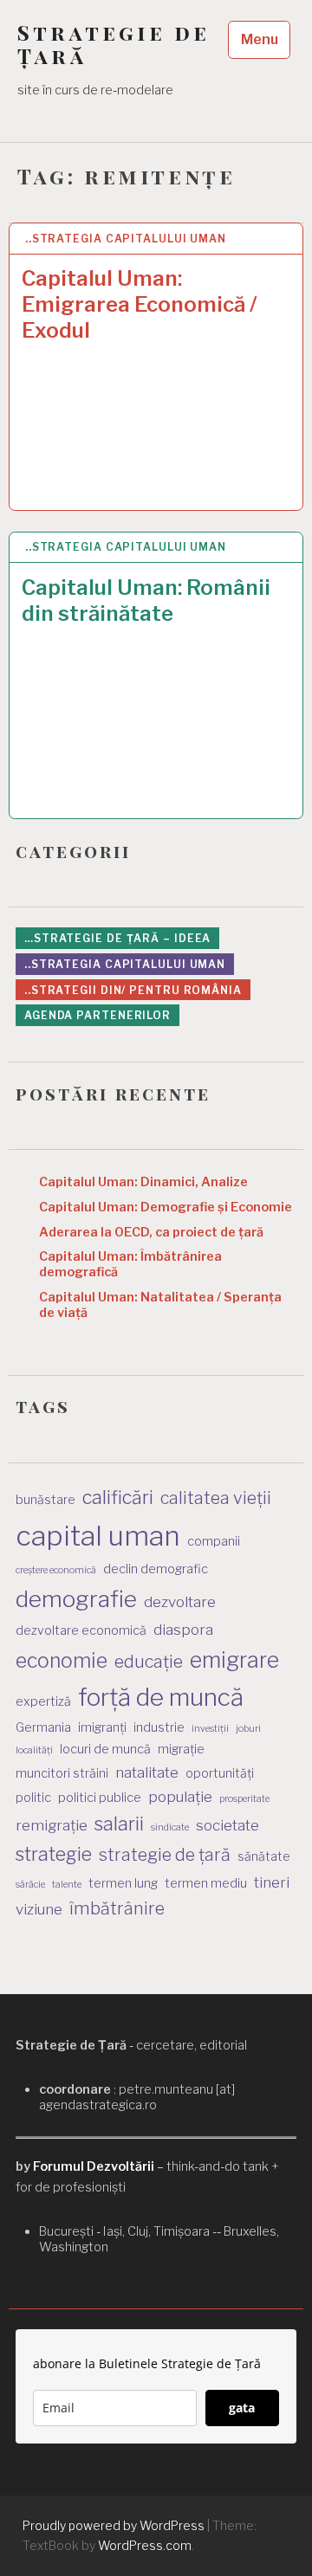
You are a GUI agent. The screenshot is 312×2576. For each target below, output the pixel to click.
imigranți (102, 1727)
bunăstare (45, 1499)
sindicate (170, 1827)
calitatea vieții (216, 1498)
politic (33, 1797)
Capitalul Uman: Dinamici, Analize (143, 1182)
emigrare (234, 1660)
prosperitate (244, 1799)
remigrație (52, 1825)
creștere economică (56, 1570)
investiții (210, 1729)
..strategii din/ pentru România (133, 990)
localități (34, 1750)
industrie (159, 1727)
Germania (43, 1727)
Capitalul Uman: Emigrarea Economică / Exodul (140, 304)
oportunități (220, 1773)
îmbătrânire (117, 1908)
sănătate (264, 1856)
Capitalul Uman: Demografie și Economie (166, 1207)
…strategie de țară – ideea (117, 938)
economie (62, 1661)
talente (67, 1885)
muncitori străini (62, 1773)
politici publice (100, 1797)
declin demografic (156, 1569)
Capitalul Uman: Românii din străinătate (146, 600)
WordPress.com (145, 2545)
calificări (118, 1497)
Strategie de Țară (114, 44)
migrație (181, 1749)
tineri (272, 1882)
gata (242, 2408)
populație (180, 1797)
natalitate (147, 1772)
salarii (119, 1824)
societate (227, 1825)
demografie (76, 1599)
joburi (248, 1729)
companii (214, 1541)
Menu (260, 39)
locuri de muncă (105, 1749)
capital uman (98, 1536)
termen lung (123, 1883)
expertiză (43, 1701)
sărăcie (30, 1885)
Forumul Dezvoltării (94, 2166)
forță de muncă (161, 1697)
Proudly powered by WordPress (114, 2525)
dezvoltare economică (81, 1630)
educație (149, 1662)
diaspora (183, 1630)
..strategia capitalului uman (126, 239)
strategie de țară (165, 1855)
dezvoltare (180, 1602)
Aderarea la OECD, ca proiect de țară (151, 1232)
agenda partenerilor (97, 1015)
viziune (39, 1909)
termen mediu (206, 1883)
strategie (54, 1854)
